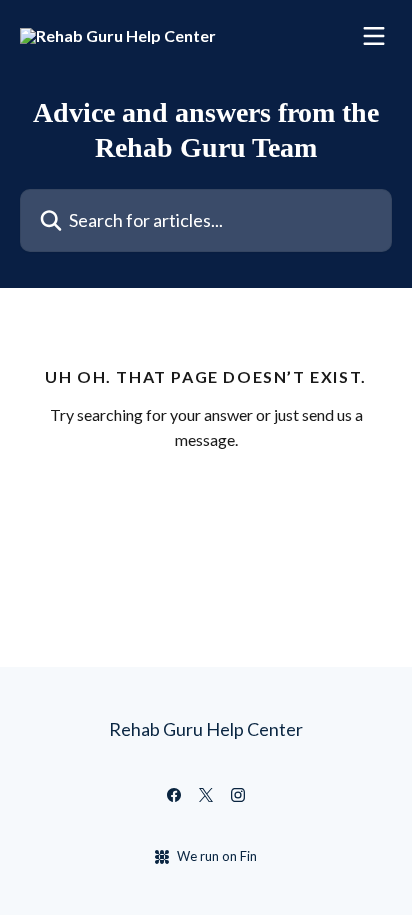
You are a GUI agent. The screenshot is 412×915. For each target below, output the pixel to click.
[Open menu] (374, 36)
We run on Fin (217, 856)
